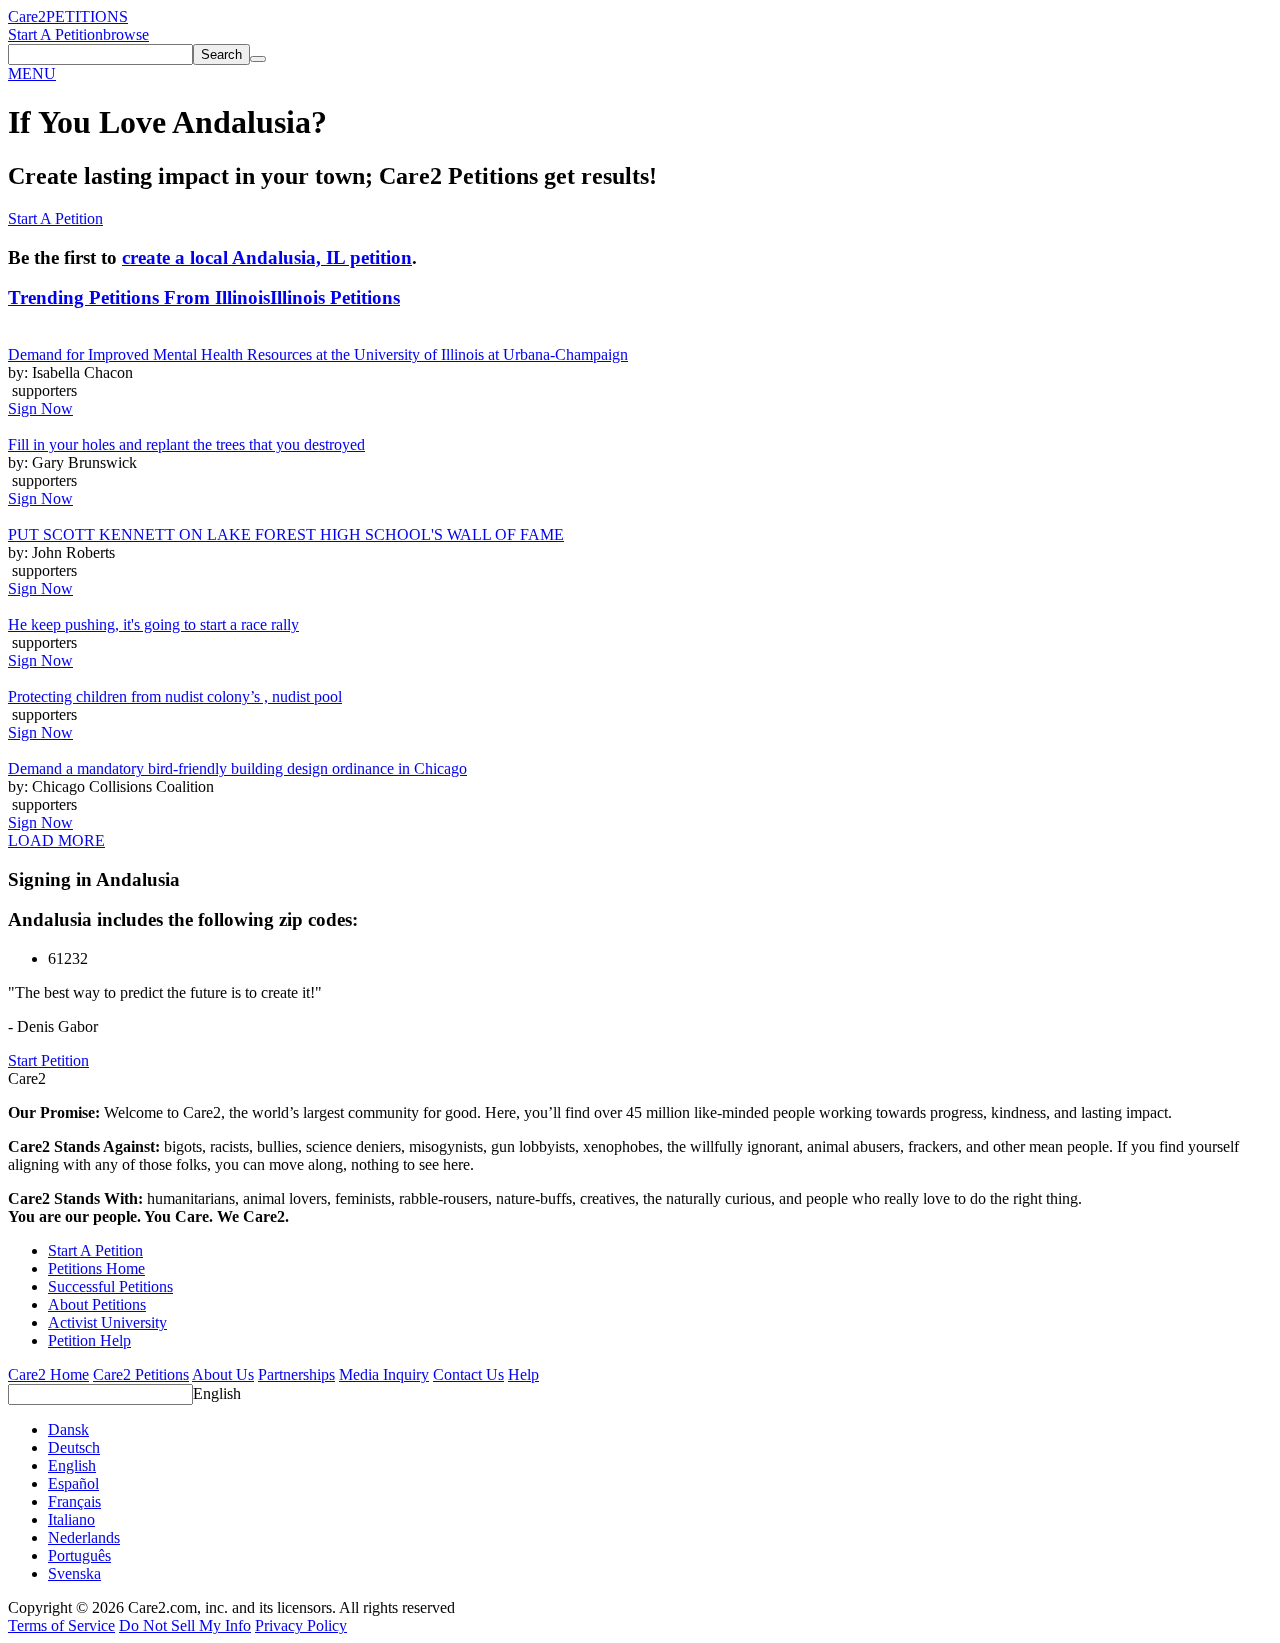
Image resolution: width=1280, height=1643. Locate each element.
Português (79, 1555)
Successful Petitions (110, 1286)
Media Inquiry (384, 1374)
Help (523, 1374)
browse (126, 34)
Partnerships (296, 1374)
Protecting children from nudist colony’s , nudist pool (175, 696)
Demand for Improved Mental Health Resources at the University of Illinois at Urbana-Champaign (318, 354)
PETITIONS (87, 16)
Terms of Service (61, 1625)
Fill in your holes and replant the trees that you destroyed (186, 444)
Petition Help (89, 1340)
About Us (223, 1374)
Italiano (71, 1519)
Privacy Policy (301, 1625)
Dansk (68, 1429)
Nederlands (84, 1537)
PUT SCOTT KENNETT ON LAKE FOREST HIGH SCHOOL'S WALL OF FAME (286, 534)
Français (74, 1501)
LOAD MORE (56, 840)
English (217, 1393)
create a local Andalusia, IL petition (267, 257)
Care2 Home (48, 1374)
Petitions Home (96, 1268)
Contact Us (468, 1374)
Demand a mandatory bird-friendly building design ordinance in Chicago (237, 768)
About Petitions (97, 1304)
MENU (32, 73)
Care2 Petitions (141, 1374)
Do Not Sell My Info (185, 1625)
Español (73, 1483)
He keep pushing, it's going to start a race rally (153, 624)
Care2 (27, 16)
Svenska (74, 1573)
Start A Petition (55, 34)
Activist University (107, 1322)
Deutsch (74, 1447)
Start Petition (48, 1060)
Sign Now (40, 408)
